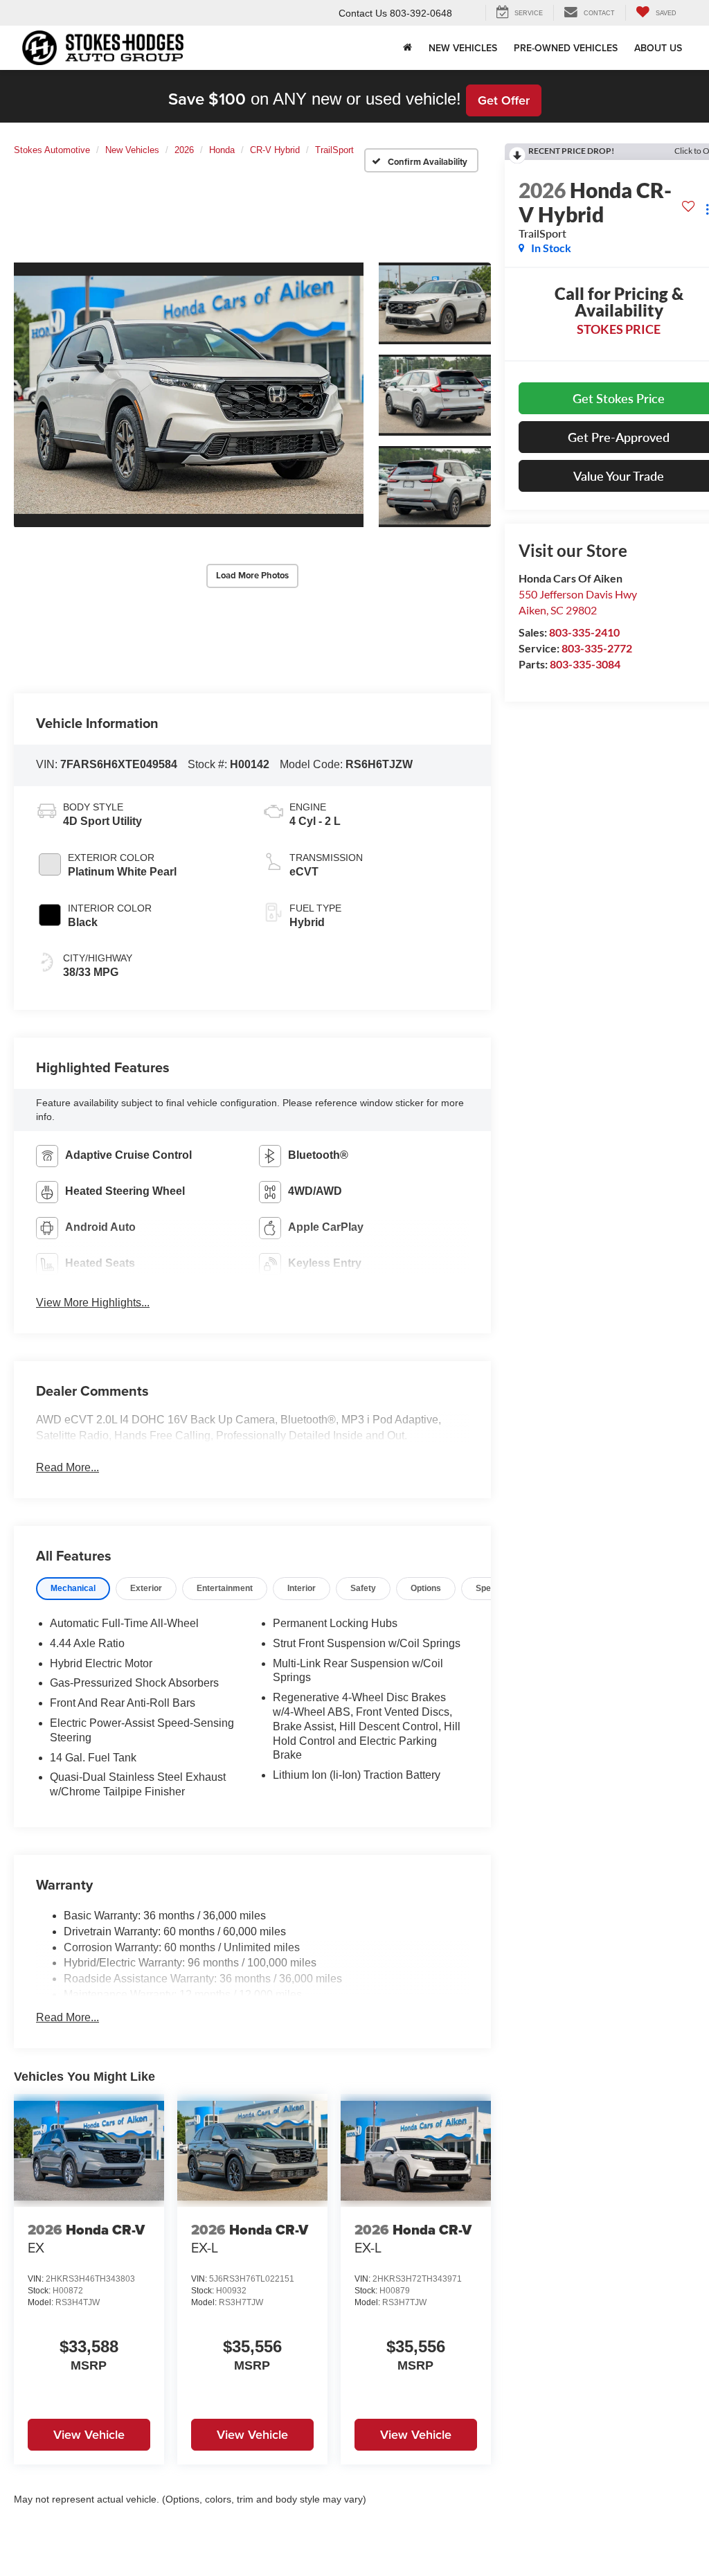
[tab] (73, 1589)
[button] (189, 395)
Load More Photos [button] (252, 575)
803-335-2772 (597, 648)
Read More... (68, 1467)
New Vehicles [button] (463, 48)
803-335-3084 (585, 664)
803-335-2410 (584, 632)
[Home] (407, 48)
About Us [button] (658, 48)
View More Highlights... (93, 1303)
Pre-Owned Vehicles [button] (566, 48)
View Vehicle (89, 2434)
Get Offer (504, 100)
